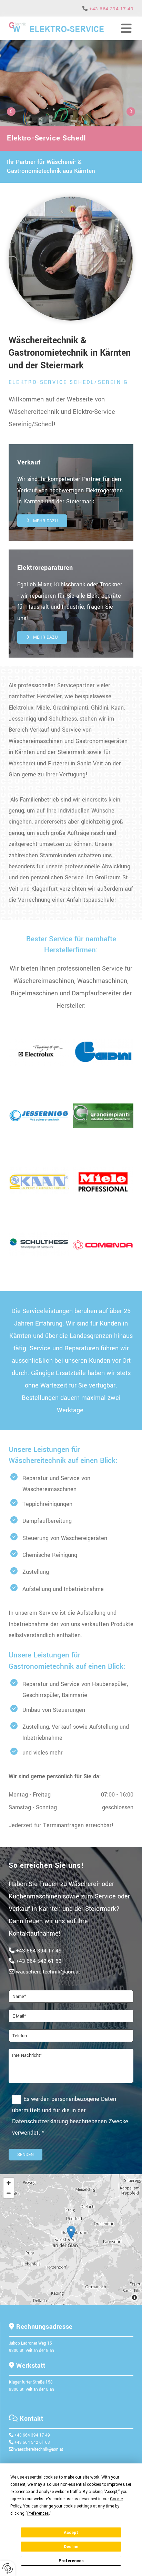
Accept (71, 2533)
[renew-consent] (8, 2568)
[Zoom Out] (9, 2193)
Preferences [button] (38, 2513)
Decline (71, 2547)
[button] (42, 521)
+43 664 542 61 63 (39, 1961)
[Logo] (56, 28)
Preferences (71, 2561)
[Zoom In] (9, 2183)
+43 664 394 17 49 (111, 9)
